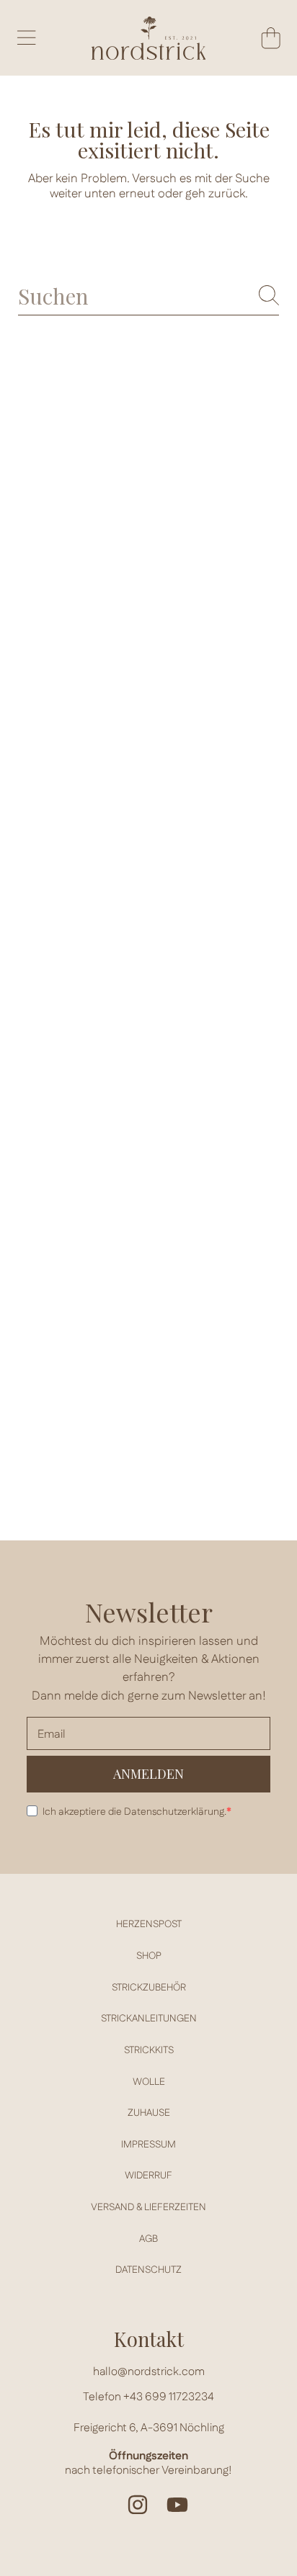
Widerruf (148, 2176)
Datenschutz (148, 2270)
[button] (26, 37)
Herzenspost (149, 1924)
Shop (149, 1956)
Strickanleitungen (149, 2019)
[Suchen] (269, 295)
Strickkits (149, 2050)
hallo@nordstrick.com (149, 2372)
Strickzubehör (149, 1988)
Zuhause (149, 2113)
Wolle (149, 2082)
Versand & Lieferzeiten (148, 2207)
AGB (148, 2239)
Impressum (148, 2145)
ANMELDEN (148, 1774)
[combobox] (148, 296)
